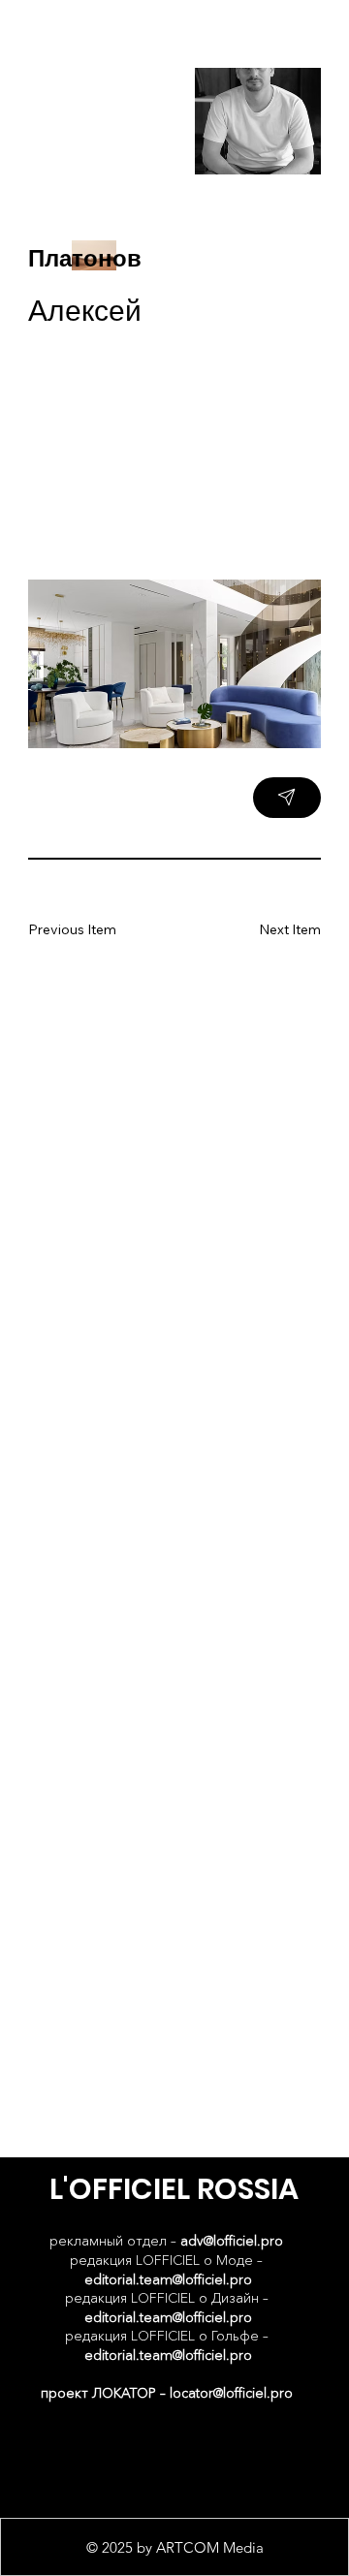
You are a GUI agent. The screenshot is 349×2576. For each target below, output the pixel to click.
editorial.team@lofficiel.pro (168, 2279)
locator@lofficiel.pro (231, 2393)
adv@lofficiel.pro (232, 2241)
